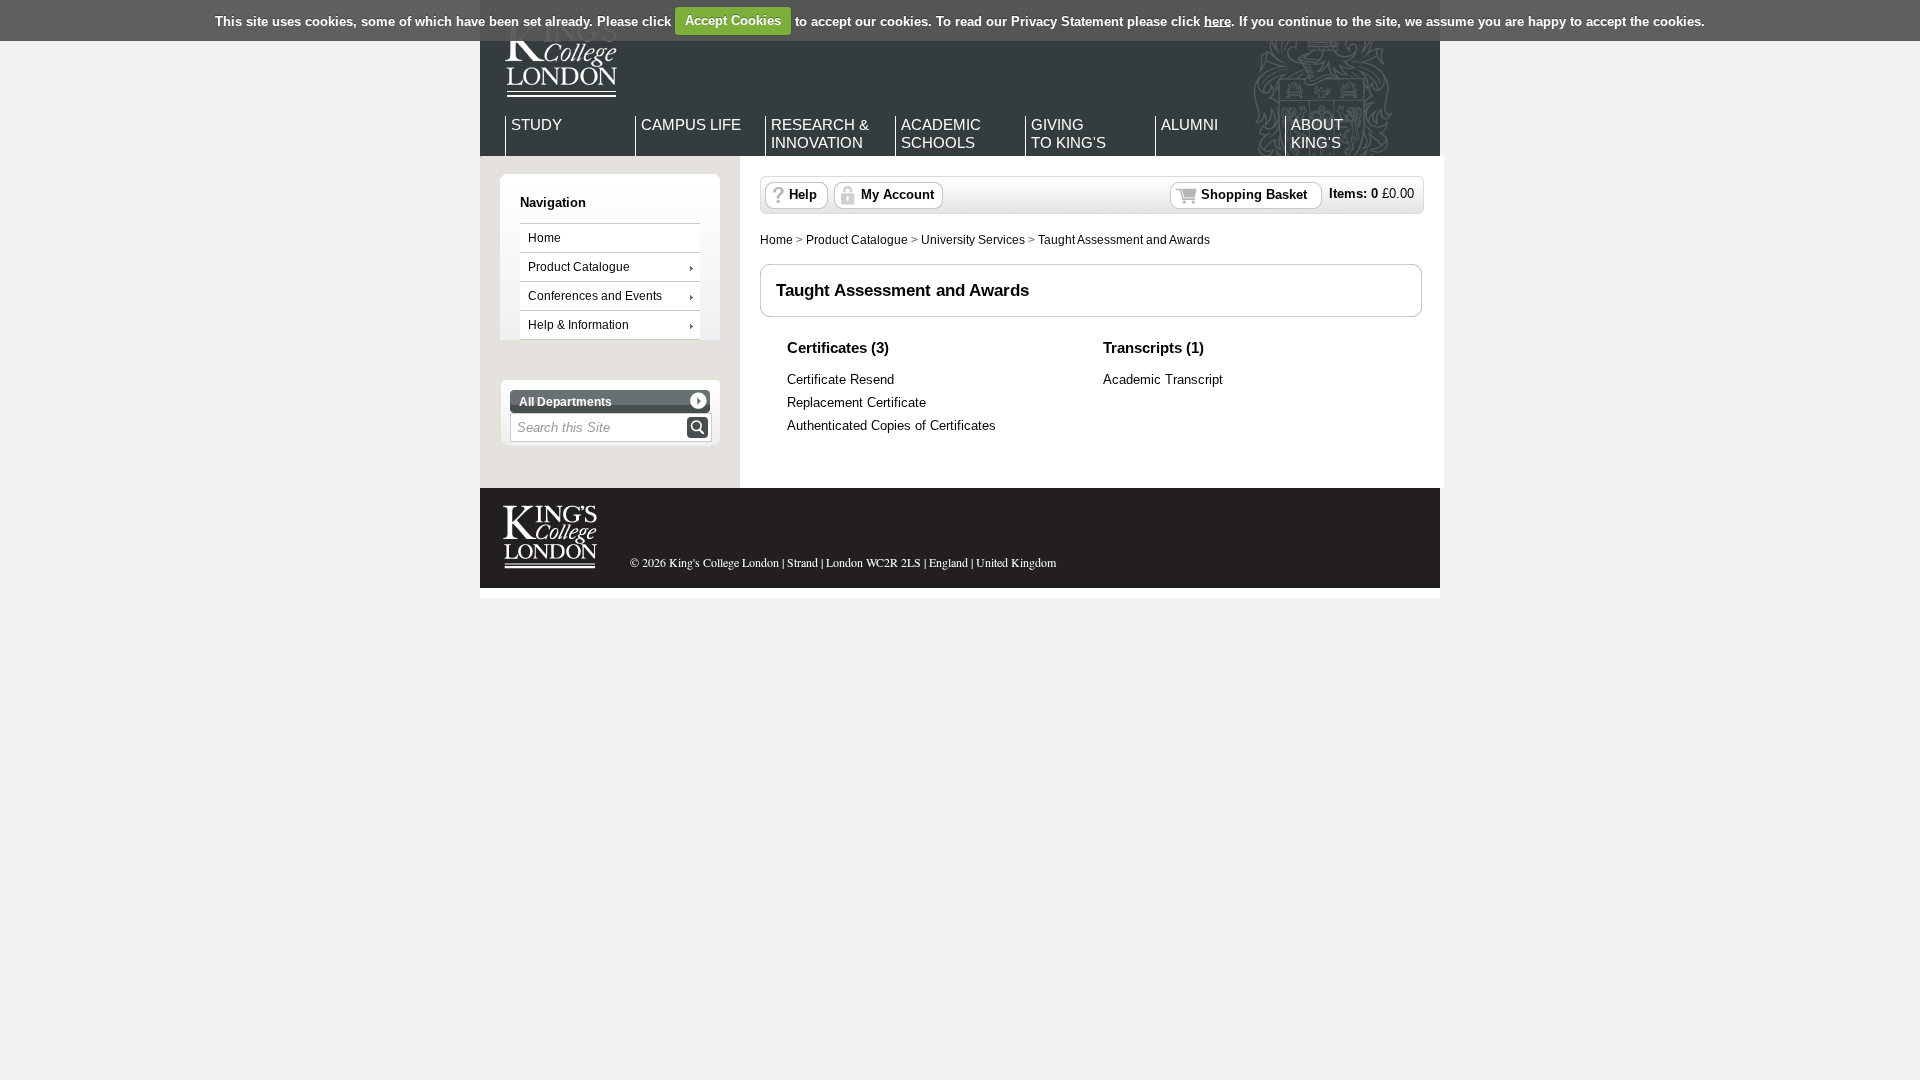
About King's (1317, 133)
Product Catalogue (579, 267)
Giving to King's (1068, 133)
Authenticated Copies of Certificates (891, 426)
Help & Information (578, 325)
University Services (973, 240)
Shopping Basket (1254, 195)
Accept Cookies (733, 20)
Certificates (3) (838, 347)
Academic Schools (941, 133)
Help (803, 195)
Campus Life (691, 124)
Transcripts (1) (1153, 347)
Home (544, 238)
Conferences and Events (595, 296)
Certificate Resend (840, 380)
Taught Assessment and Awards (1124, 240)
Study (536, 124)
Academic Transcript (1163, 380)
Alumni (1189, 124)
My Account (897, 195)
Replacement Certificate (856, 403)
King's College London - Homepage (555, 58)
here (1217, 20)
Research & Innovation (820, 133)
